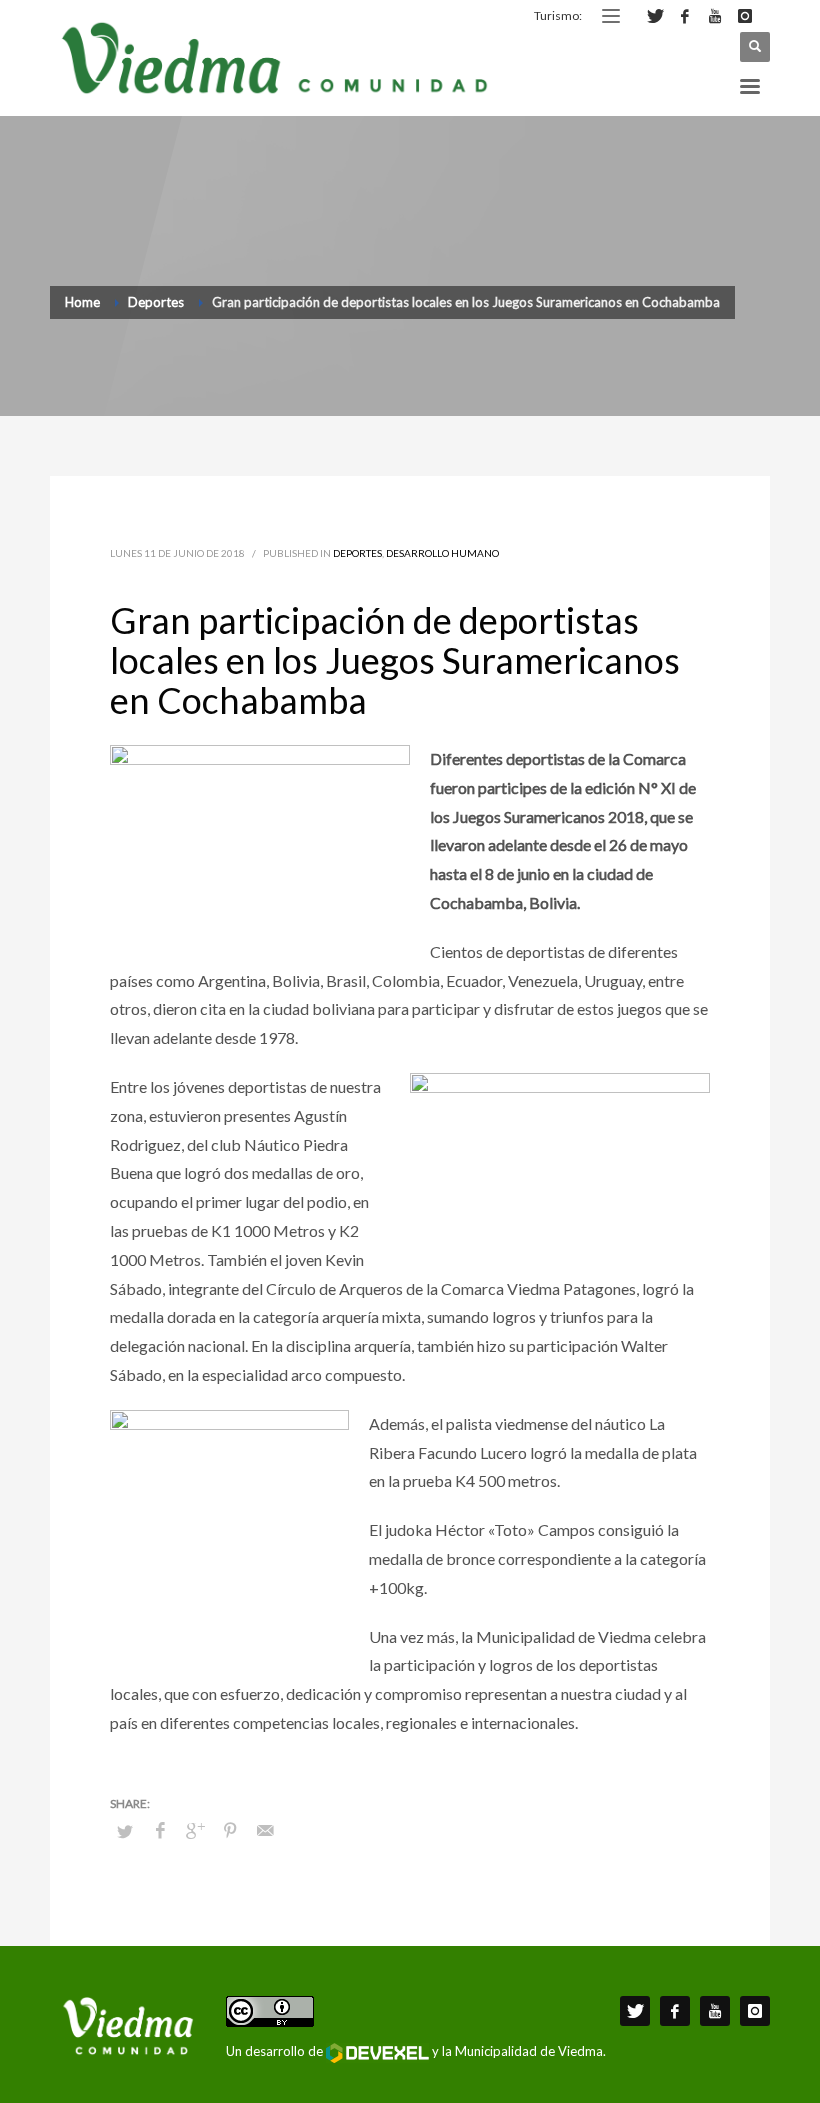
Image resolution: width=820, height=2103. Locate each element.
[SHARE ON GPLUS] (195, 1830)
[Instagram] (745, 16)
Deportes (357, 553)
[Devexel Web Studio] (377, 2053)
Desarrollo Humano (442, 553)
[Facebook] (685, 16)
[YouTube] (715, 16)
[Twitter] (655, 16)
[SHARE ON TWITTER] (125, 1831)
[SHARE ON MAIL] (265, 1830)
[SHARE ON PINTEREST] (230, 1830)
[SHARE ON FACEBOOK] (160, 1830)
